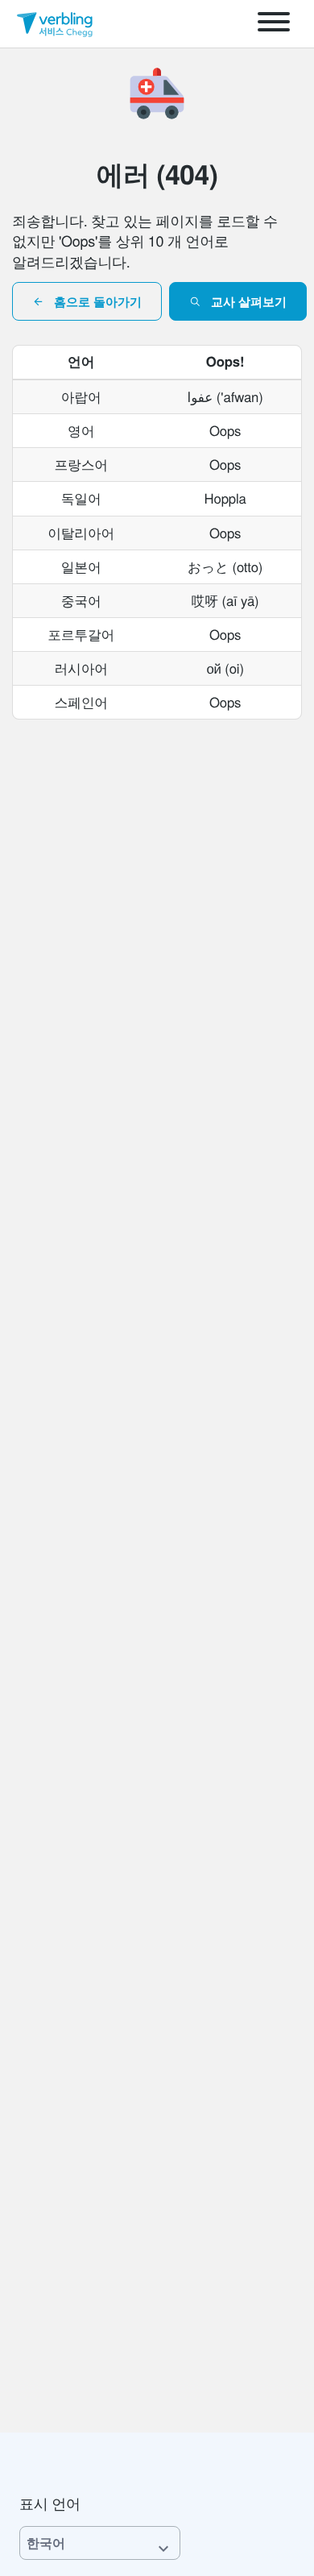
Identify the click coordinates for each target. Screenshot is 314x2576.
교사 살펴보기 (249, 301)
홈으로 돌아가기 (98, 301)
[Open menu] (274, 24)
